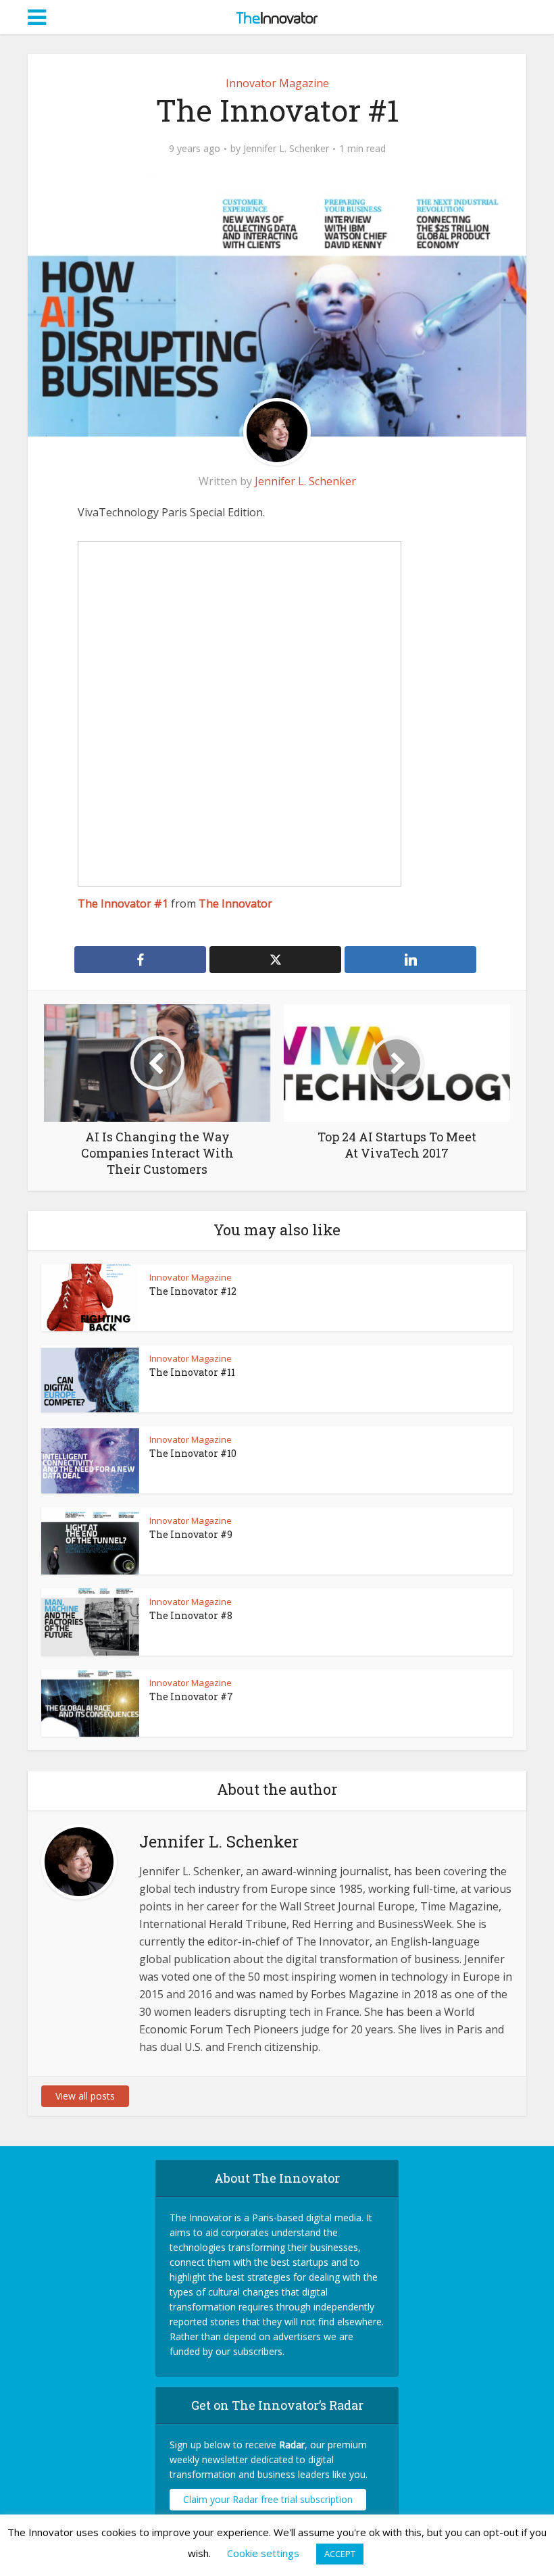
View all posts (85, 2096)
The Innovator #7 (191, 1696)
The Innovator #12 (193, 1291)
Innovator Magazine (277, 83)
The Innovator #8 (191, 1615)
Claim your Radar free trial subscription (268, 2499)
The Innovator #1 (123, 903)
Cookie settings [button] (263, 2553)
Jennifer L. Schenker (286, 149)
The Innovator (235, 903)
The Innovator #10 (193, 1453)
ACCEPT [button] (340, 2554)
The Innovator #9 (191, 1534)
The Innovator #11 (192, 1372)
